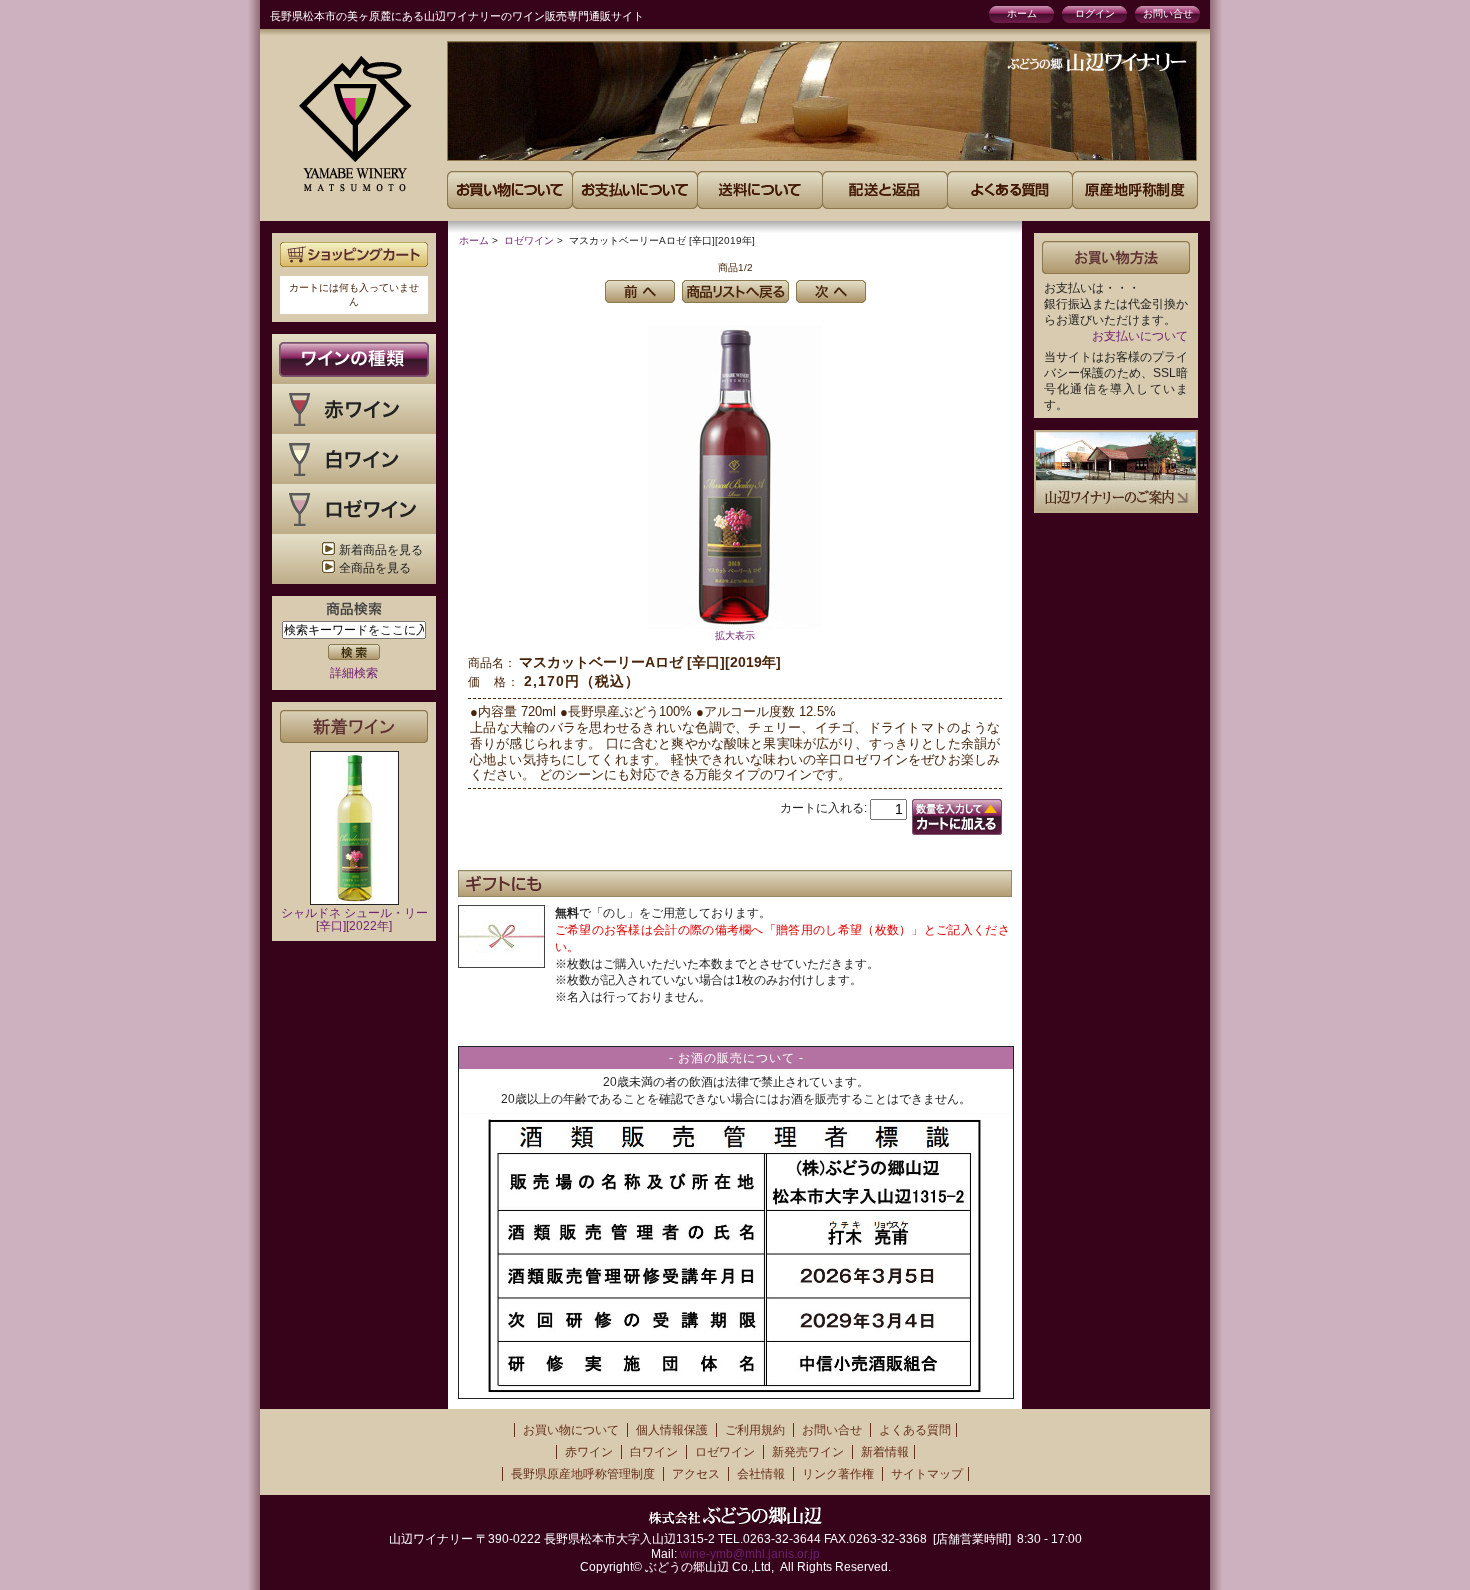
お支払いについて (1140, 336)
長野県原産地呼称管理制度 (583, 1474)
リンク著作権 (838, 1474)
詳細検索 (354, 673)
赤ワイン (589, 1452)
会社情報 (761, 1474)
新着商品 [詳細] (354, 726)
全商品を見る (375, 568)
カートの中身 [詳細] (354, 254)
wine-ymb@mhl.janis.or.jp (750, 1553)
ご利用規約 (755, 1430)
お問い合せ (1168, 13)
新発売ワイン (808, 1452)
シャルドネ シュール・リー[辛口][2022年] (354, 919)
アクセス (696, 1474)
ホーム (1022, 13)
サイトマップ (927, 1474)
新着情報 (885, 1452)
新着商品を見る (381, 550)
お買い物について (571, 1430)
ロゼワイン (529, 240)
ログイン (1095, 13)
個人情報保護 (672, 1430)
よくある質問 (915, 1430)
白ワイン (654, 1452)
